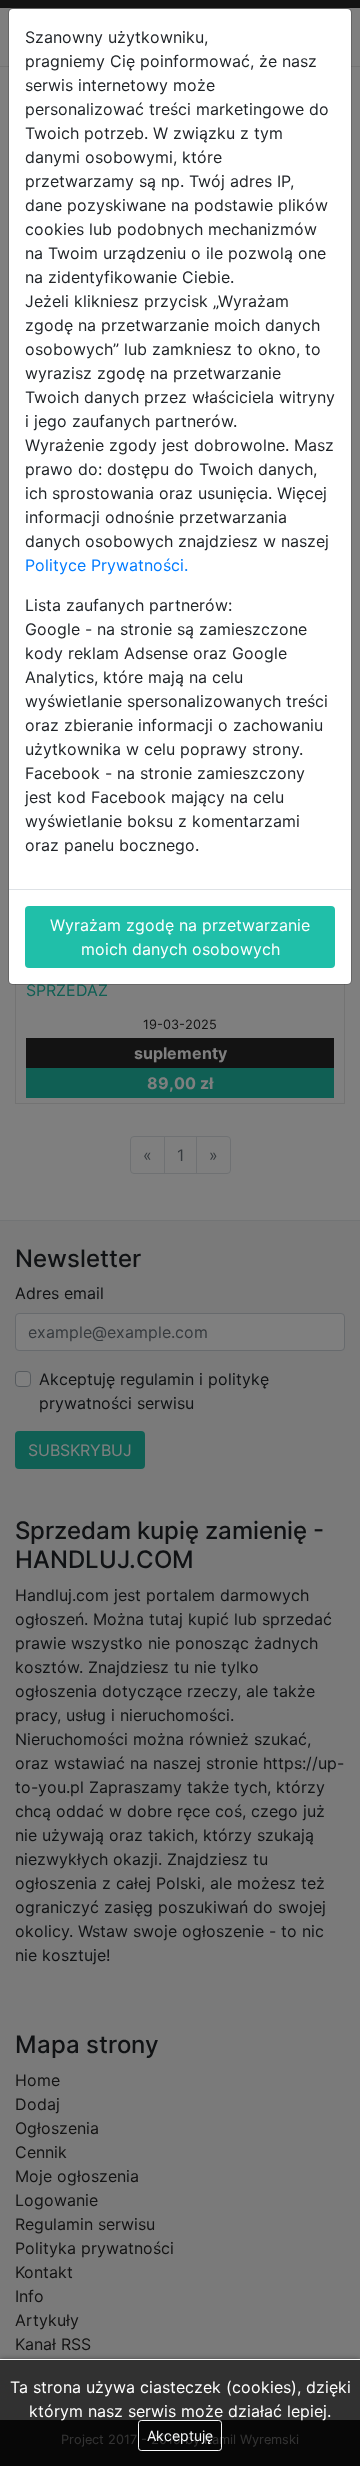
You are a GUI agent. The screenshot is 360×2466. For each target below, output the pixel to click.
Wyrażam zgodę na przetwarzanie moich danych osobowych (180, 937)
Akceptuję (180, 2435)
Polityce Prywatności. (106, 565)
